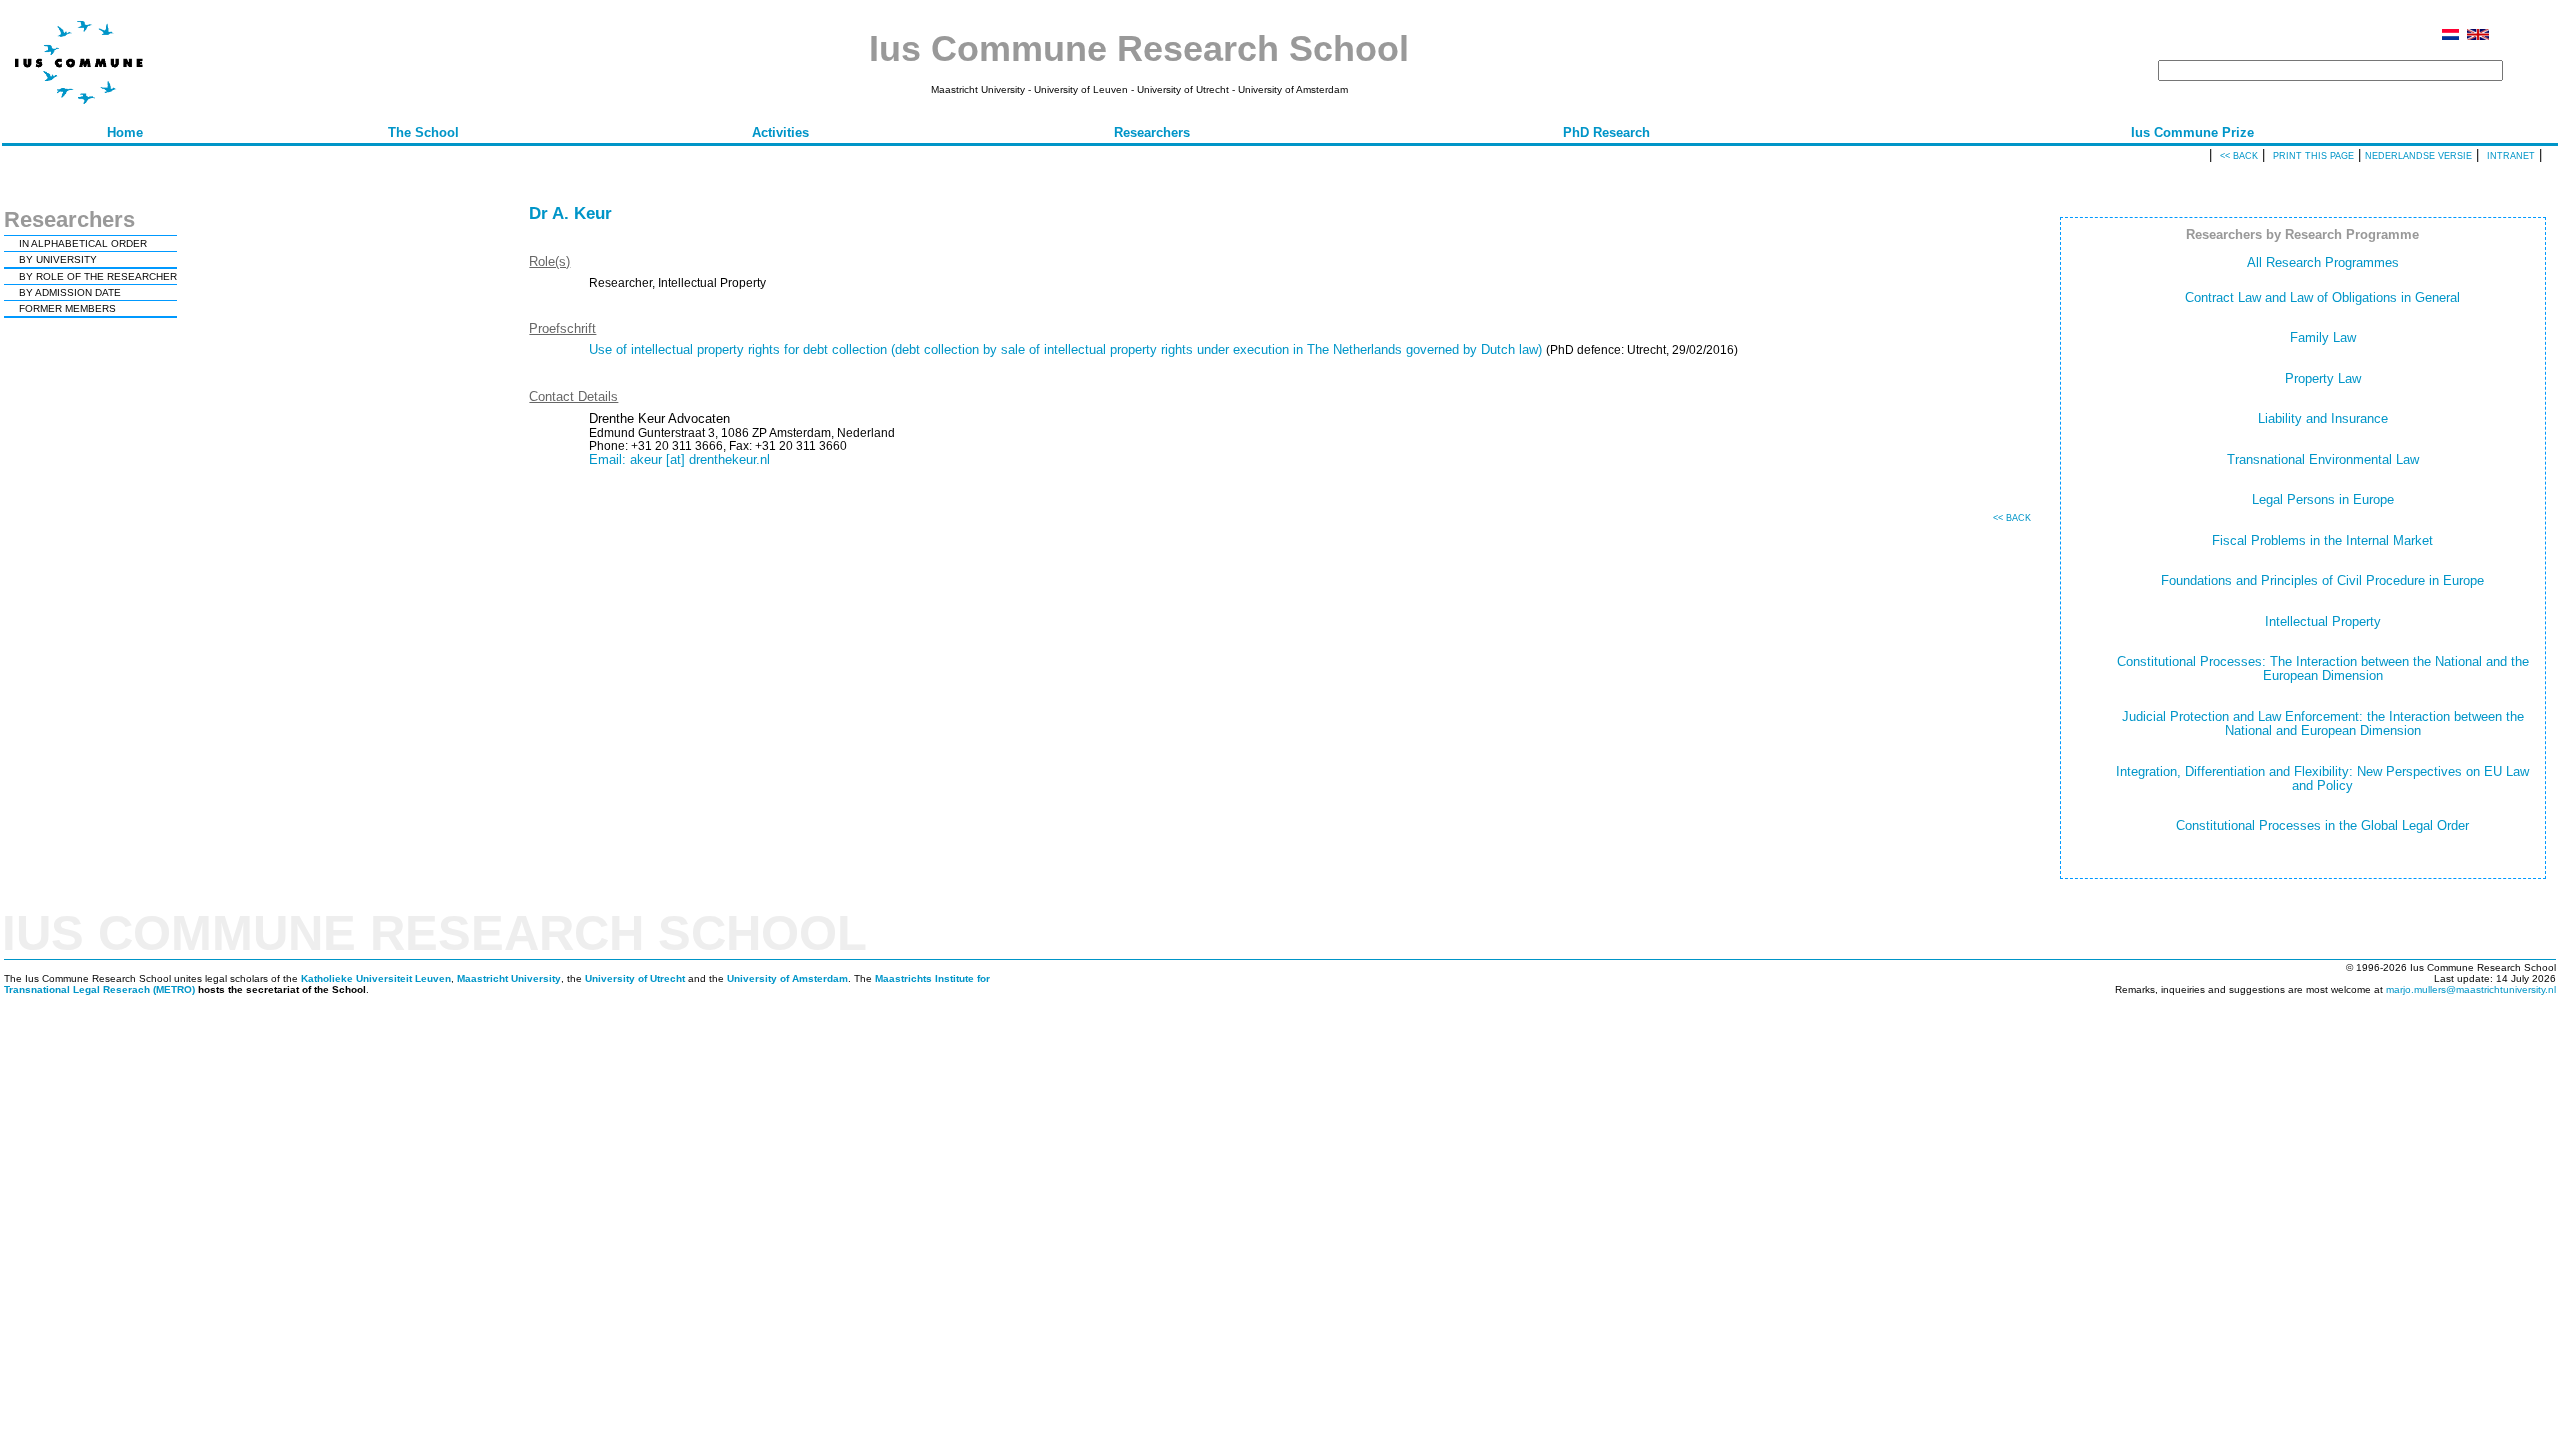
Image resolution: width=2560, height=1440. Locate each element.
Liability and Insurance (2323, 418)
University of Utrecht (635, 978)
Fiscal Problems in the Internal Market (2322, 540)
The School (423, 132)
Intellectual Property (2323, 621)
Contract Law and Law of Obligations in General (2322, 297)
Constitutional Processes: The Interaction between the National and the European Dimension (2323, 668)
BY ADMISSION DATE (70, 292)
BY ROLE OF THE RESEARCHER (98, 276)
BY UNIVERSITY (58, 259)
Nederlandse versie (2418, 156)
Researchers (1152, 132)
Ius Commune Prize (2192, 132)
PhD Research (1606, 132)
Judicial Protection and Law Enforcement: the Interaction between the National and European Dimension (2323, 723)
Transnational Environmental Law (2323, 459)
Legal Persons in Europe (2323, 499)
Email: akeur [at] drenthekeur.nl (679, 459)
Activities (780, 132)
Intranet (2511, 156)
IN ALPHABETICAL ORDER (83, 243)
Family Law (2323, 337)
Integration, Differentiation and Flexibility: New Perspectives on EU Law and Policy (2322, 778)
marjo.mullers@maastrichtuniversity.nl (2471, 989)
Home (125, 132)
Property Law (2323, 378)
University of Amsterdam (787, 978)
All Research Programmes (2323, 262)
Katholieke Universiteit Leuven (376, 978)
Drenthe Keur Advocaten (659, 418)
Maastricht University (509, 978)
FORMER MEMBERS (67, 308)
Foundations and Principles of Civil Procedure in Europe (2322, 580)
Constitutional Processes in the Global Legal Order (2322, 825)
